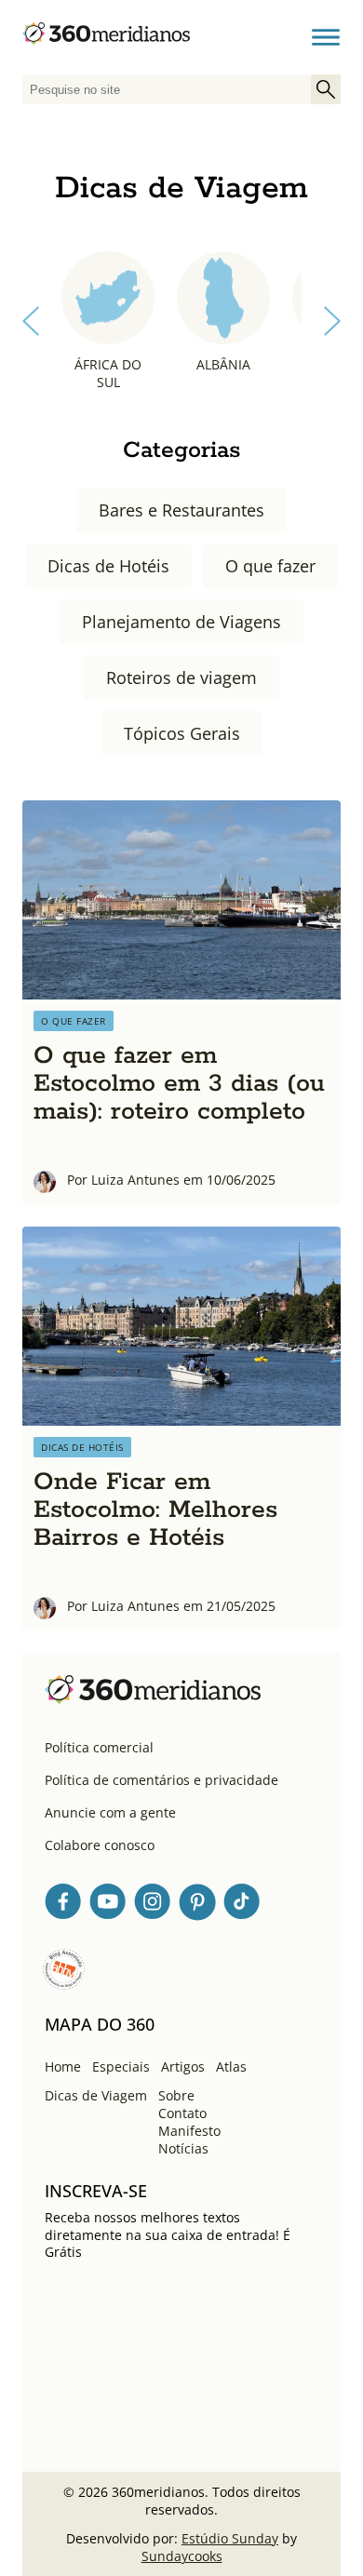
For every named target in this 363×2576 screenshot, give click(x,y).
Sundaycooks (182, 2556)
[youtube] (108, 1905)
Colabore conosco (100, 1845)
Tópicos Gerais (182, 733)
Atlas (231, 2066)
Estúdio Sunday (230, 2538)
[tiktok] (242, 1905)
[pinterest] (197, 1905)
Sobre (176, 2095)
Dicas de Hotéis (108, 566)
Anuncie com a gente (110, 1812)
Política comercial (99, 1747)
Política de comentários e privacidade (161, 1780)
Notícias (183, 2148)
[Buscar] (326, 89)
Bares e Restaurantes (181, 510)
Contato (182, 2113)
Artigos (183, 2066)
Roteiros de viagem (181, 678)
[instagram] (153, 1905)
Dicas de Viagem (96, 2095)
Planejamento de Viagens (181, 622)
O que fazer (270, 566)
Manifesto (189, 2131)
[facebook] (63, 1905)
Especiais (121, 2066)
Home (63, 2066)
